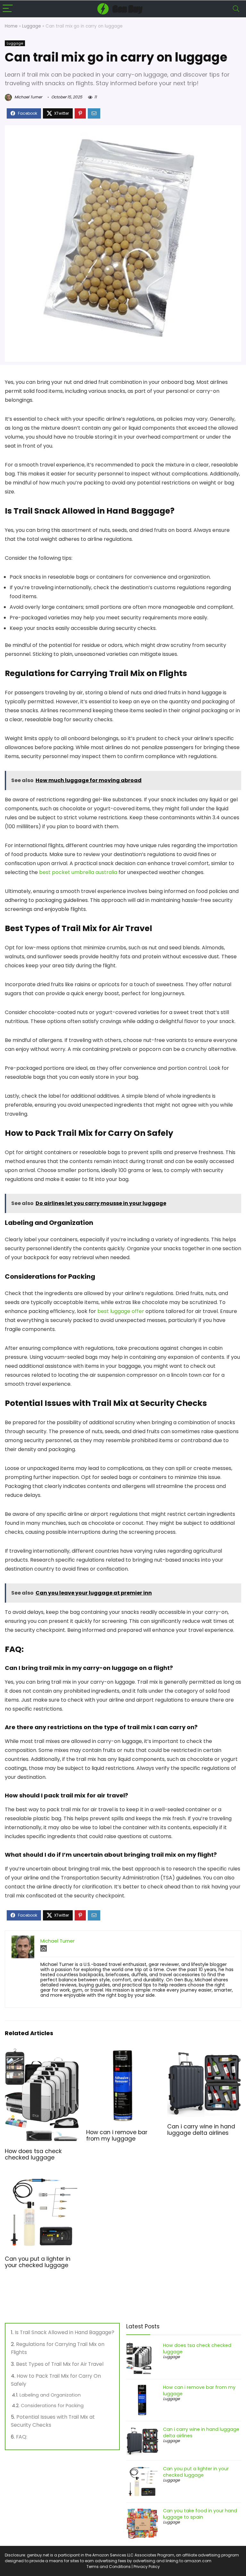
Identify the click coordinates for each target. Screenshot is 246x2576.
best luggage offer (121, 1311)
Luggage (32, 26)
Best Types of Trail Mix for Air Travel (60, 2364)
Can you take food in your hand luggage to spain (200, 2514)
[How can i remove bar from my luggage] (123, 2053)
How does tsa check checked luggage (33, 2154)
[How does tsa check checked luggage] (42, 2053)
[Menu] (8, 9)
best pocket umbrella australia (78, 872)
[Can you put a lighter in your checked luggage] (42, 2180)
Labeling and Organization (50, 2395)
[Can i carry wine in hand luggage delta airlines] (204, 2053)
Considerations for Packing (52, 2406)
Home (11, 26)
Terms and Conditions (109, 2567)
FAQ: (22, 2437)
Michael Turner (28, 97)
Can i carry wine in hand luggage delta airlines (201, 2130)
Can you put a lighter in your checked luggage (38, 2262)
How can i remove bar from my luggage (117, 2135)
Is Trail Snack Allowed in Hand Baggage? (65, 2332)
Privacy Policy (147, 2567)
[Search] (236, 9)
